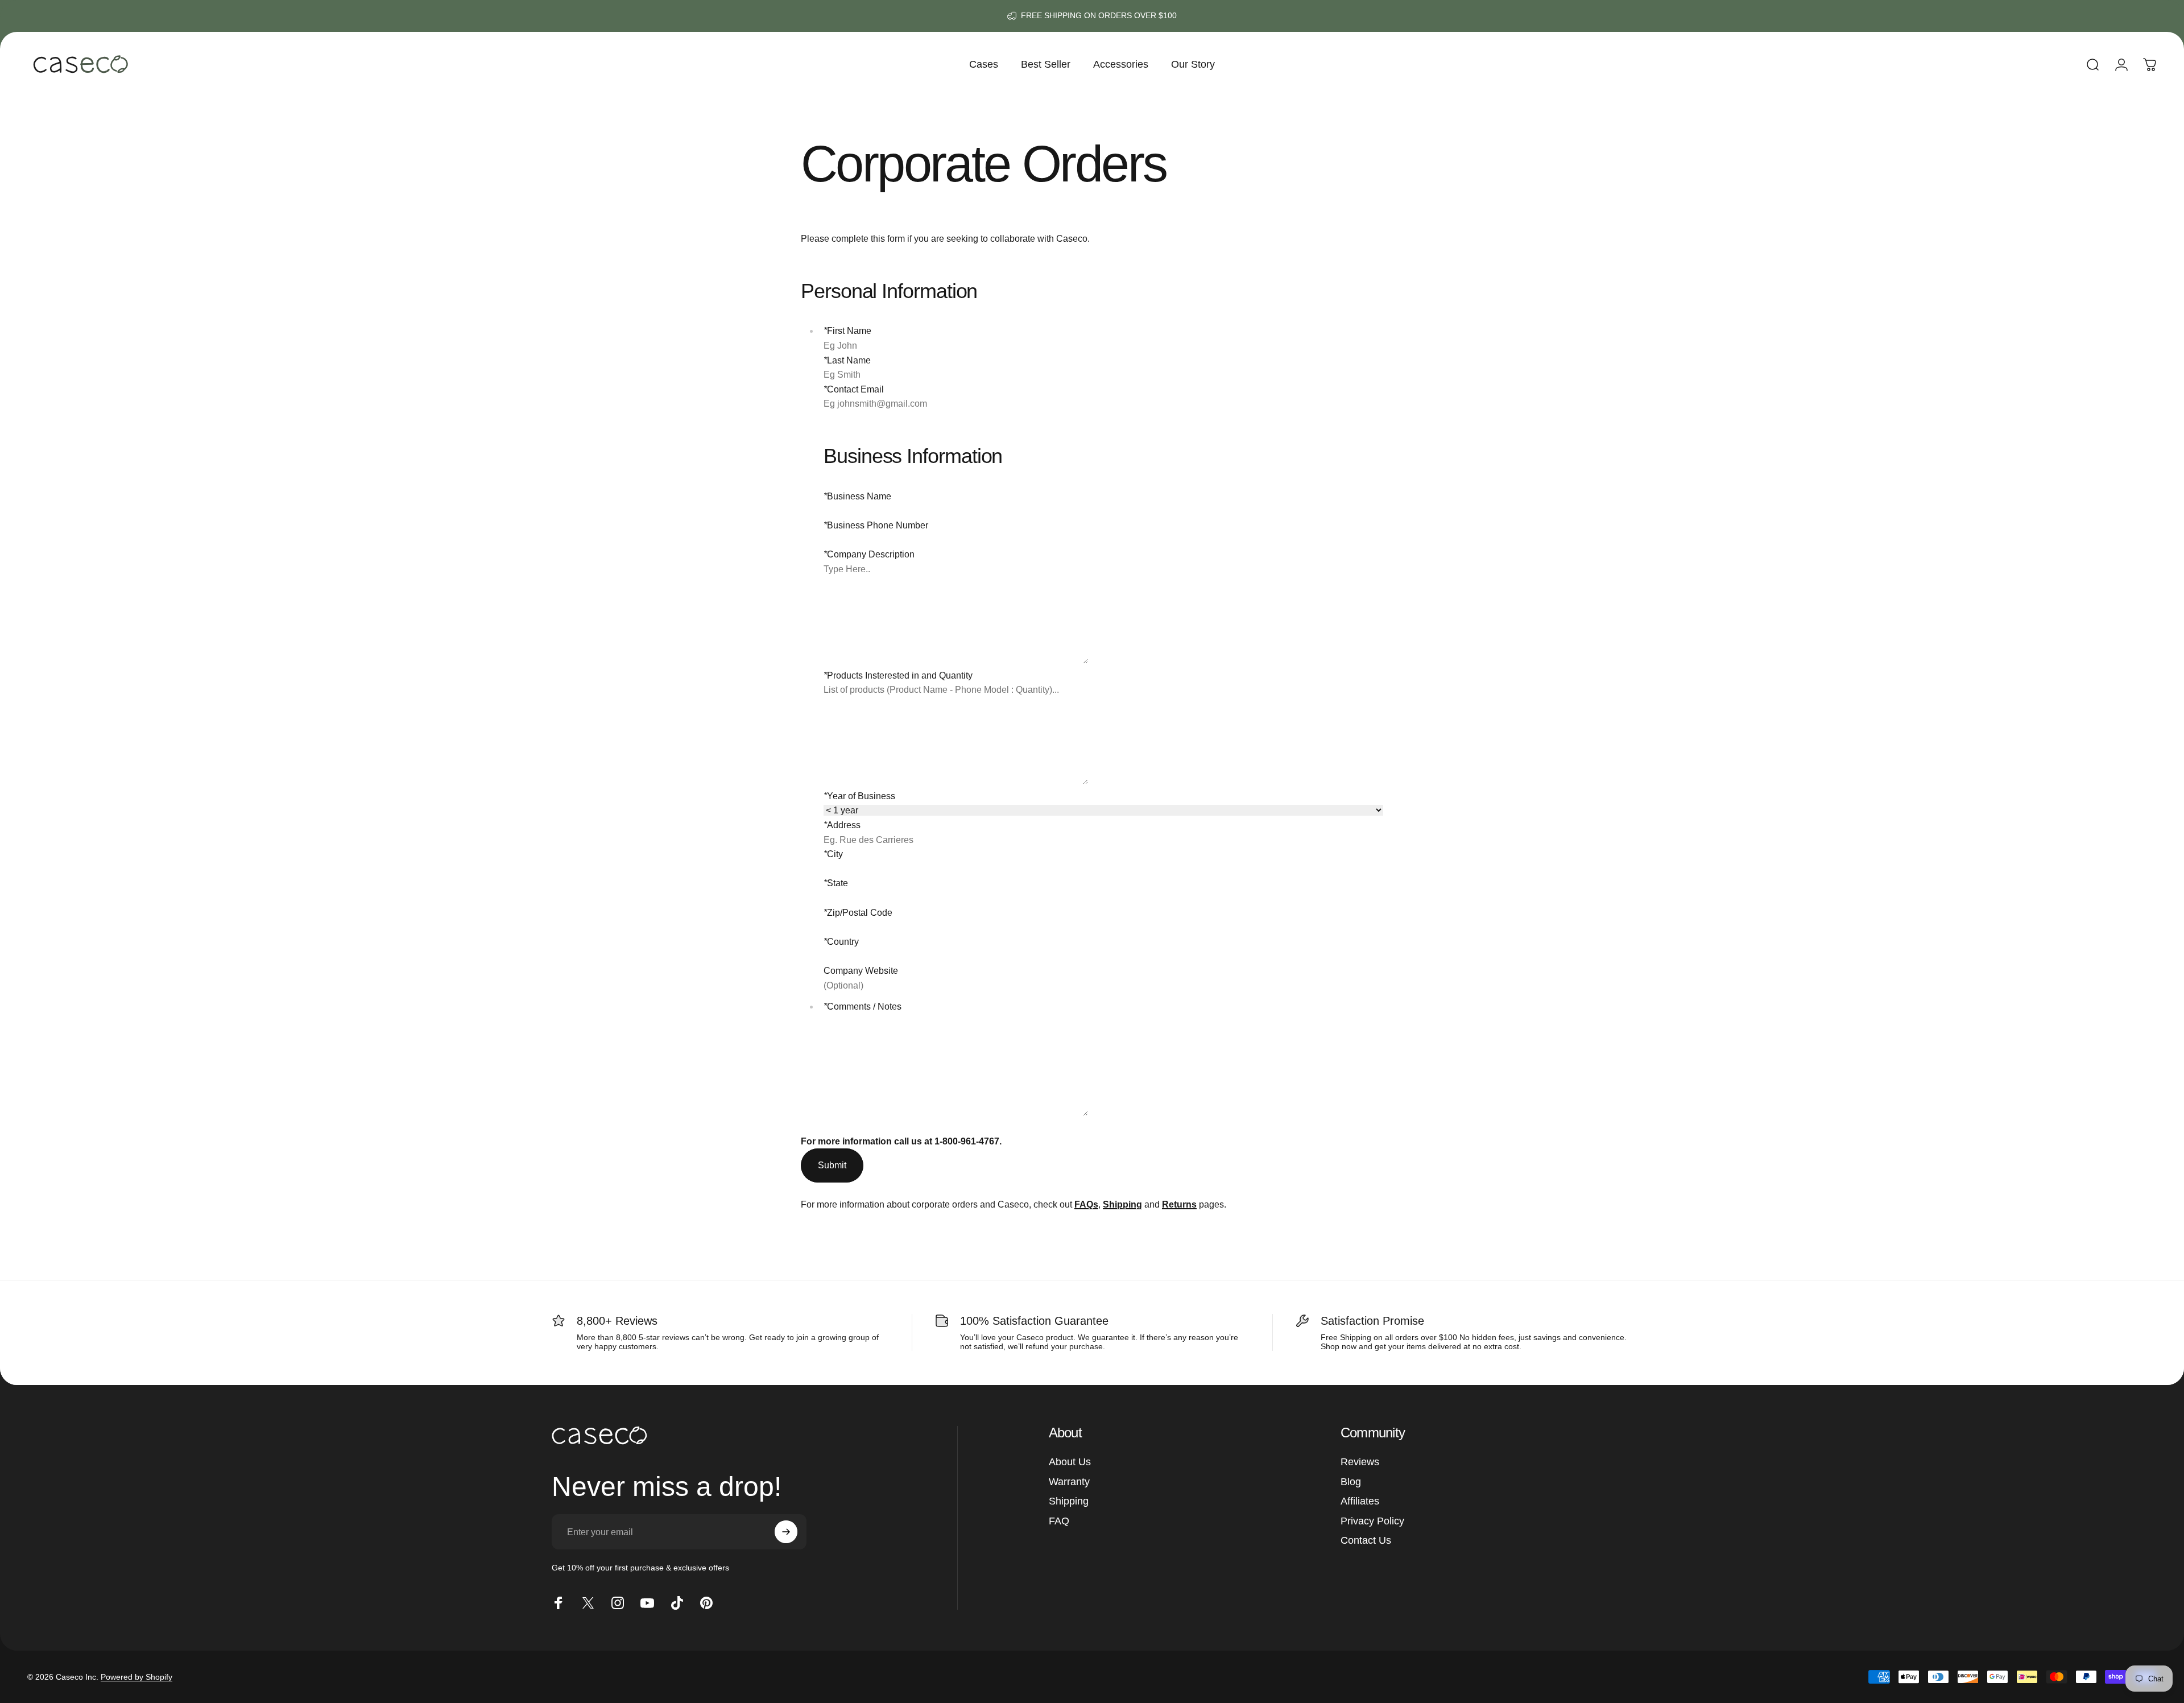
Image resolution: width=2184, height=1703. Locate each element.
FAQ (1059, 1521)
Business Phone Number (876, 525)
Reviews (1360, 1462)
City (833, 854)
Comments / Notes (863, 1006)
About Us (1070, 1462)
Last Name (847, 360)
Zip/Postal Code (858, 913)
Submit (832, 1165)
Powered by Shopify (136, 1677)
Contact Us (1366, 1540)
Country (841, 942)
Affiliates (1360, 1501)
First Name (847, 331)
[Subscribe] (786, 1532)
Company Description (869, 554)
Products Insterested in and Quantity (898, 675)
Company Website (861, 971)
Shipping (1069, 1501)
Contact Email (854, 389)
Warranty (1069, 1482)
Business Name (857, 496)
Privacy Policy (1372, 1521)
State (836, 883)
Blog (1351, 1482)
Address (842, 825)
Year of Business (859, 796)
